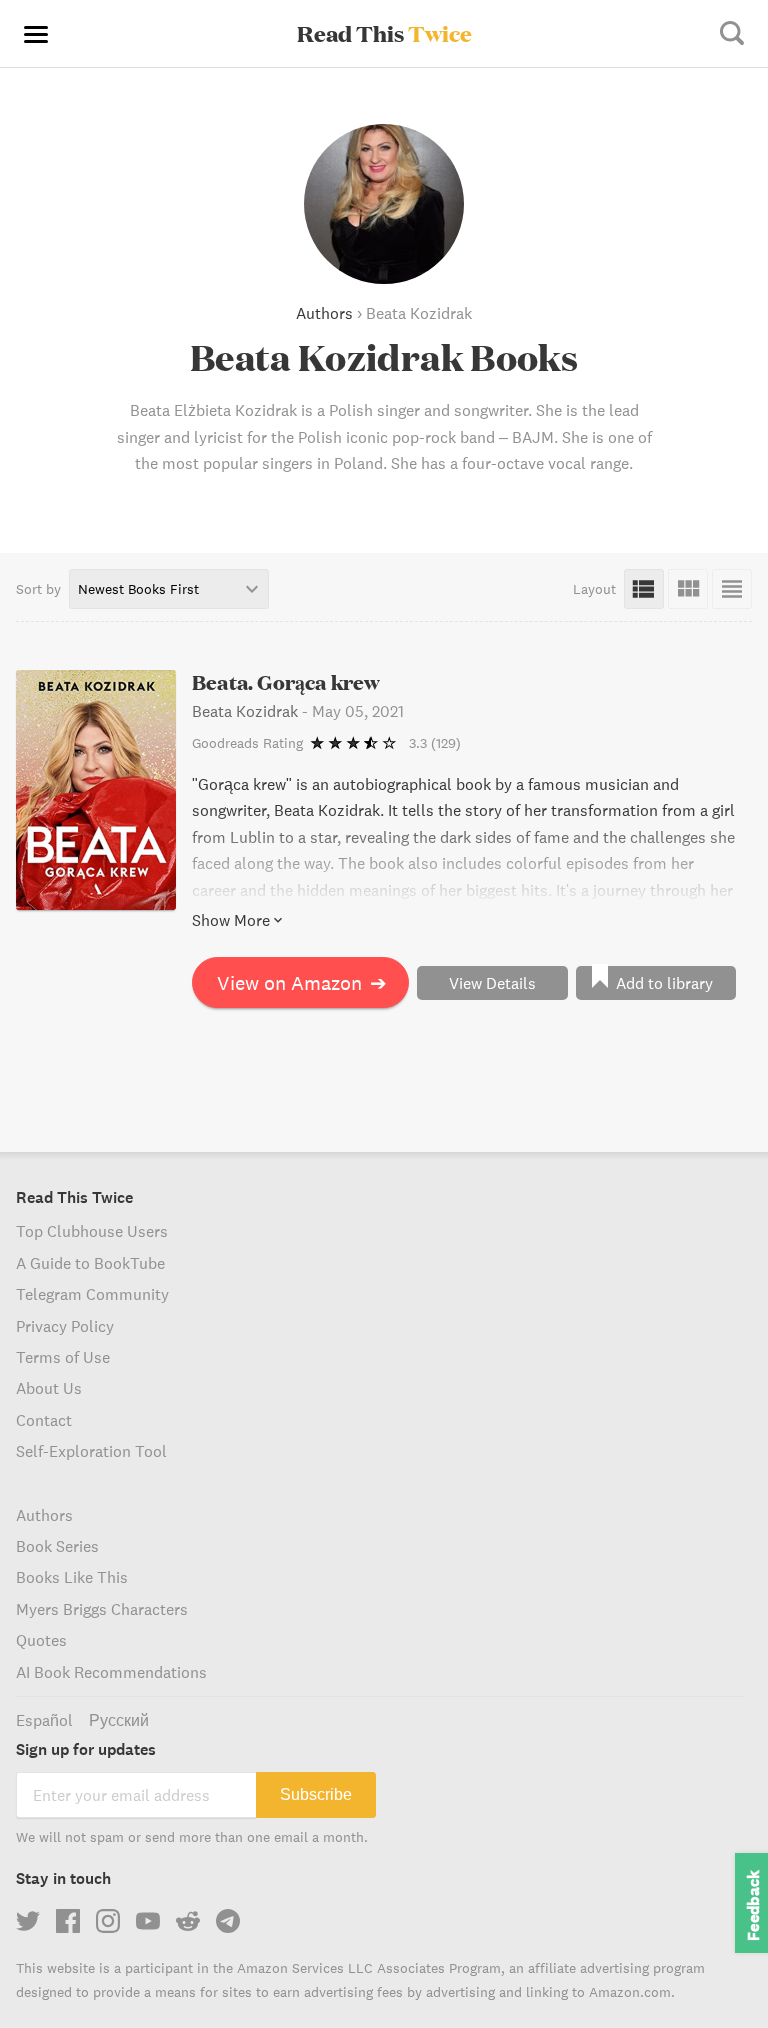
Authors (324, 313)
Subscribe (316, 1794)
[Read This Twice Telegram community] (228, 1921)
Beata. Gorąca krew (286, 682)
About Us (49, 1388)
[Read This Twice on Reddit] (188, 1921)
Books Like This (72, 1577)
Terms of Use (63, 1357)
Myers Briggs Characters (102, 1609)
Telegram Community (92, 1294)
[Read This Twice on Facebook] (68, 1921)
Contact (44, 1420)
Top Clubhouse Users (92, 1231)
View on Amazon (302, 982)
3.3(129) (435, 743)
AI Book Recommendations (111, 1672)
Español (44, 1720)
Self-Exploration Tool (91, 1451)
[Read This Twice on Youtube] (148, 1921)
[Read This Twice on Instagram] (108, 1921)
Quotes (41, 1640)
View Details (492, 983)
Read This (384, 33)
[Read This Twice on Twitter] (28, 1921)
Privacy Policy (65, 1326)
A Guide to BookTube (90, 1263)
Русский (119, 1720)
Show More (231, 920)
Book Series (57, 1546)
